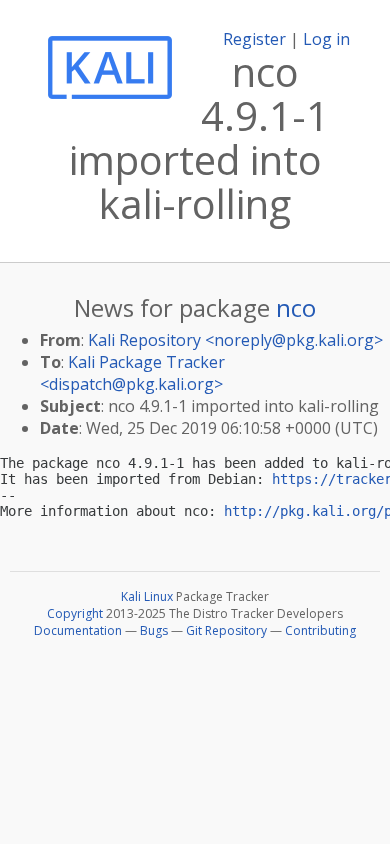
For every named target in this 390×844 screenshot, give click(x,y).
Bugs (154, 630)
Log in (326, 39)
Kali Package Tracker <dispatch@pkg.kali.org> (132, 373)
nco (296, 307)
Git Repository (226, 630)
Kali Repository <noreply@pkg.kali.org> (235, 340)
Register (254, 39)
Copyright (75, 613)
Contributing (320, 630)
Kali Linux (147, 596)
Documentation (78, 630)
